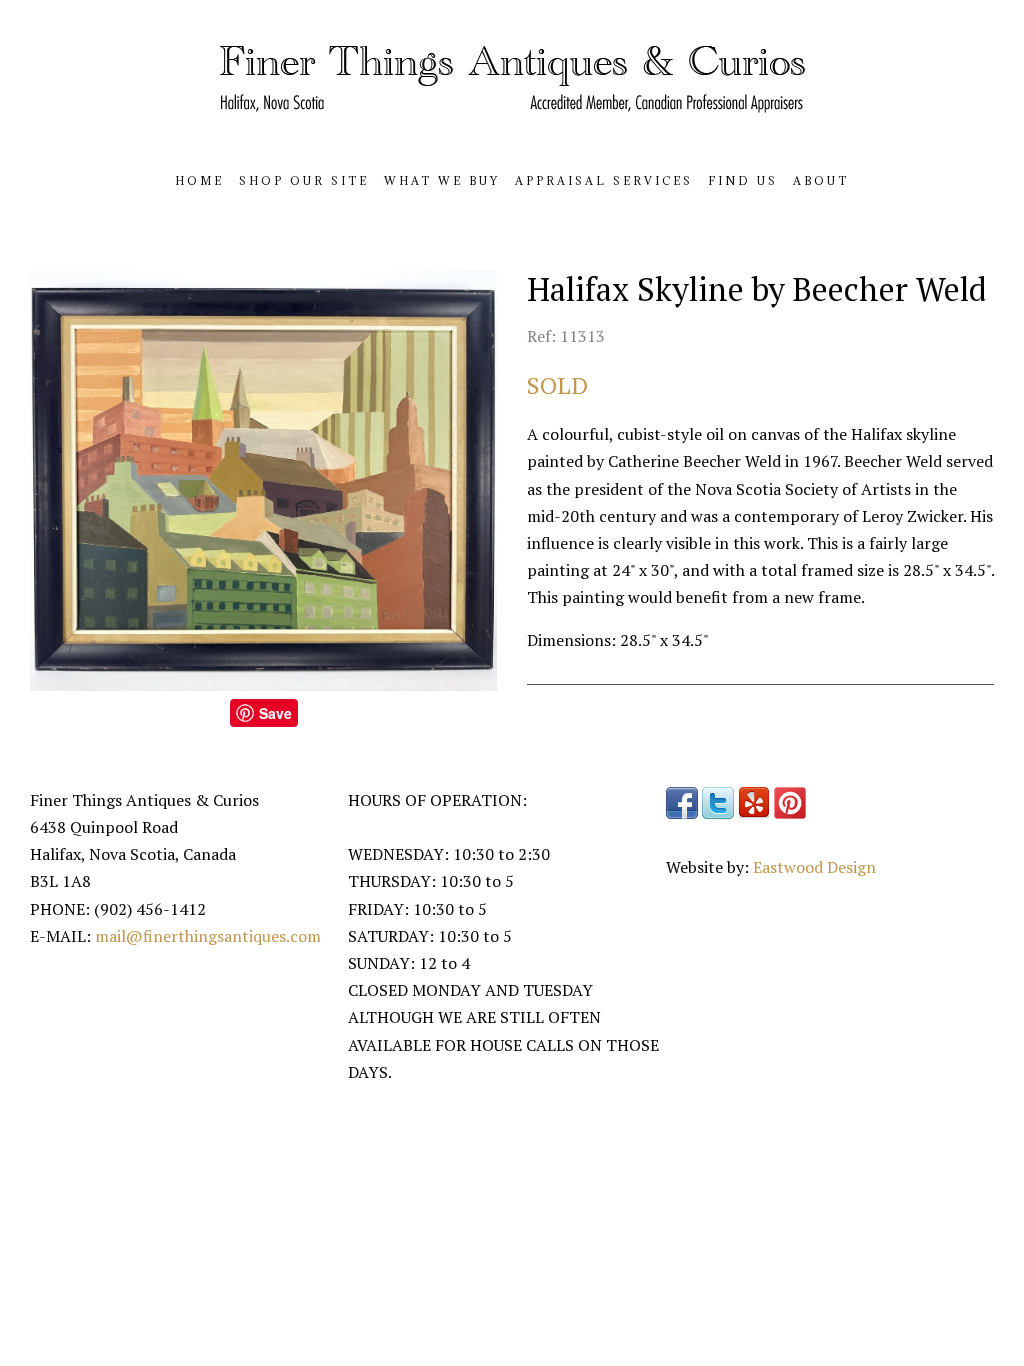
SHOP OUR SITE (304, 181)
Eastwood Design (814, 867)
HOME (199, 181)
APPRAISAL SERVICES (604, 181)
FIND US (743, 181)
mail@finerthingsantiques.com (208, 936)
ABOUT (821, 181)
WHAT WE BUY (442, 181)
